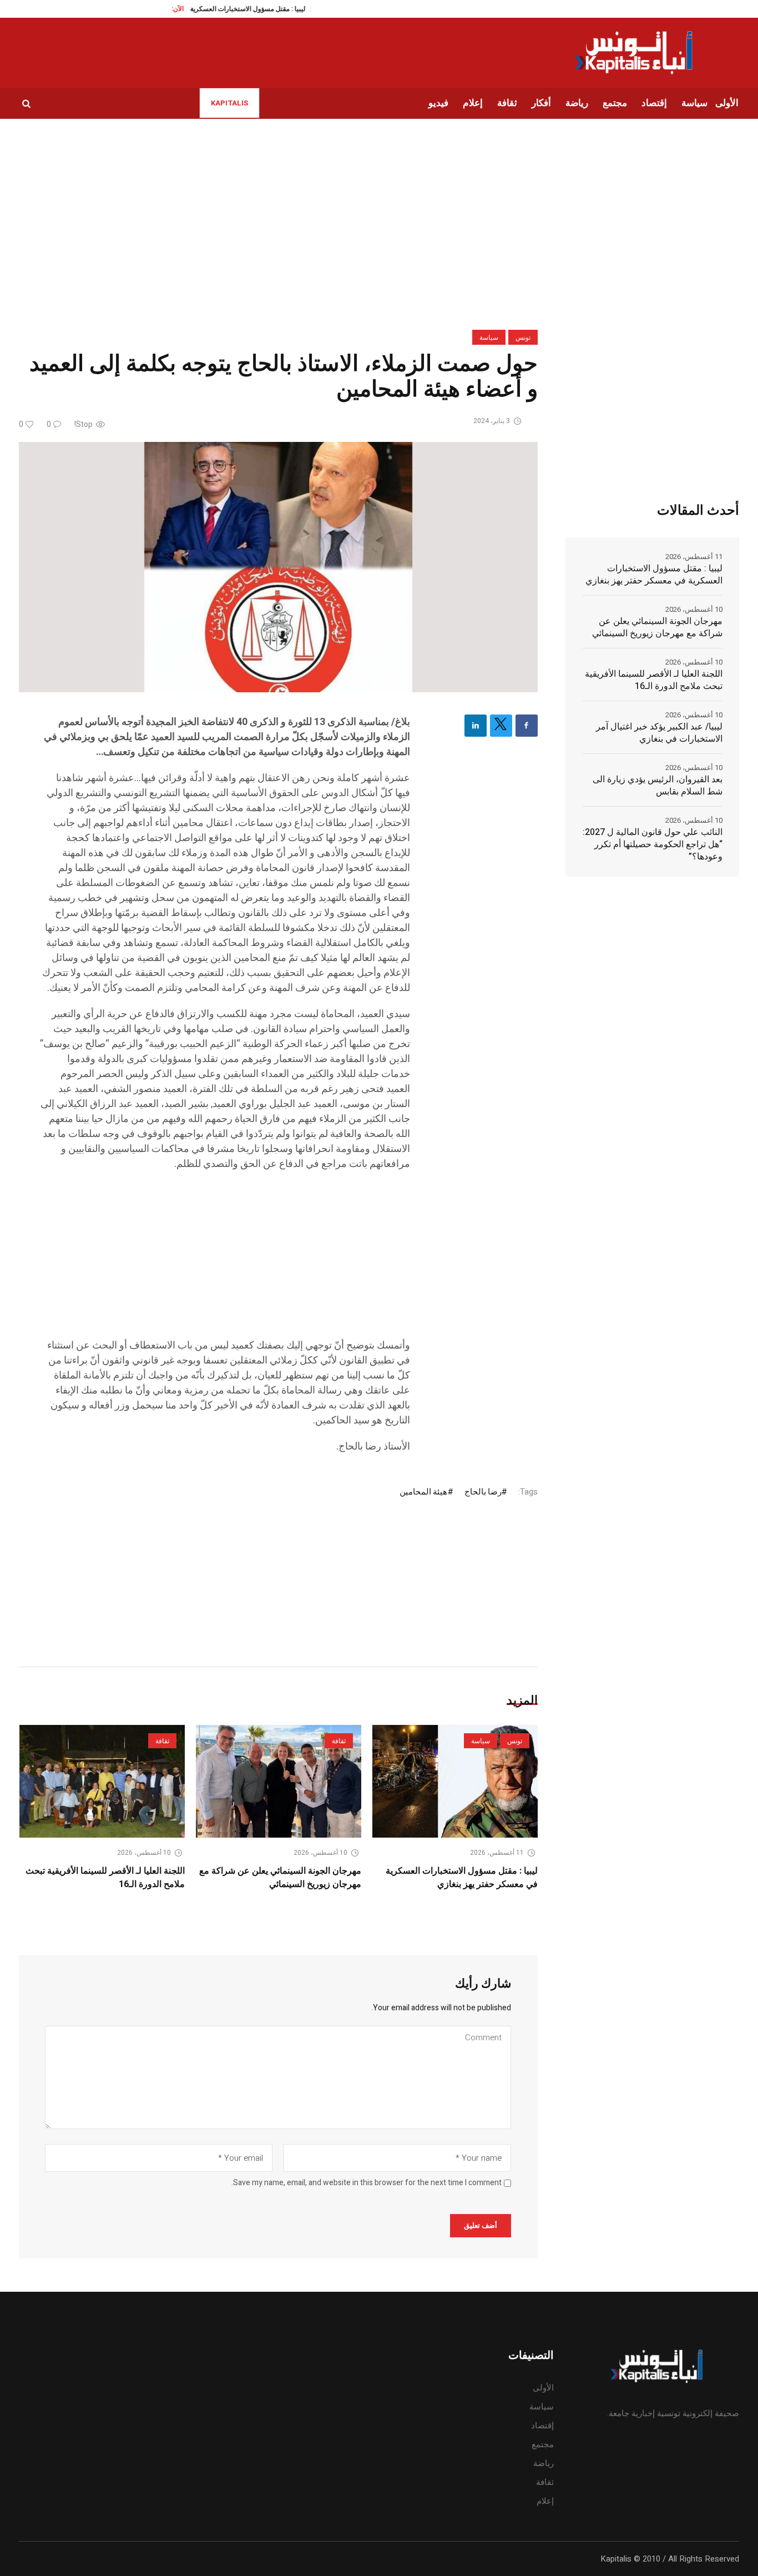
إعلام (545, 2501)
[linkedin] (476, 726)
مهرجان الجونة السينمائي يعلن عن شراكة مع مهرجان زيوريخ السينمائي (280, 1878)
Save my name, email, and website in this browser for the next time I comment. (367, 2183)
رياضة (544, 2463)
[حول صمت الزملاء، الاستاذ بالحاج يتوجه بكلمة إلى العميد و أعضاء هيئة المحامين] (278, 567)
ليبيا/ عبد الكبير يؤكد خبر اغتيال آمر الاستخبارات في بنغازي (659, 733)
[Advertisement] (225, 1260)
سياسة (489, 338)
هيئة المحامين (423, 1492)
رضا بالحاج (483, 1492)
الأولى (543, 2388)
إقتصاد (542, 2426)
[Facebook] (527, 726)
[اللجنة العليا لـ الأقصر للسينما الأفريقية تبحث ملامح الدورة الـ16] (102, 1781)
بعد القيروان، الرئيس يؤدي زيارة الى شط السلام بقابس (658, 786)
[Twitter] (501, 726)
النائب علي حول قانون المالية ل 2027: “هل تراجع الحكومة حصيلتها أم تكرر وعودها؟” (653, 844)
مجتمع (543, 2444)
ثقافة (339, 1741)
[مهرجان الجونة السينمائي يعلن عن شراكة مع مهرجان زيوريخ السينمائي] (279, 1781)
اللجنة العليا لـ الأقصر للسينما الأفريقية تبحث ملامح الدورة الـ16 (654, 680)
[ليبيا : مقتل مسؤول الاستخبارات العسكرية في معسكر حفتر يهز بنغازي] (455, 1781)
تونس (523, 338)
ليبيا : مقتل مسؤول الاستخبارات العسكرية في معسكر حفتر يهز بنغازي (462, 1878)
